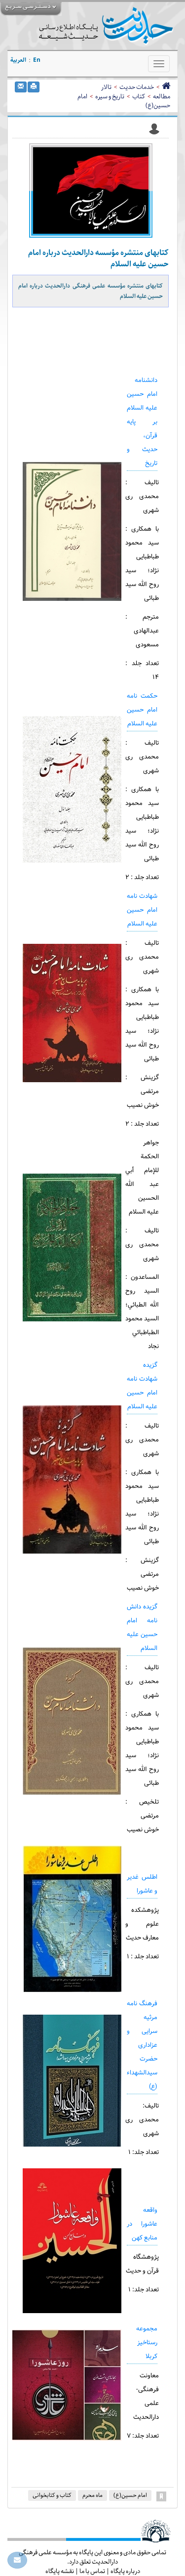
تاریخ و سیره (110, 96)
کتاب (139, 96)
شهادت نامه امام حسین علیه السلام (142, 910)
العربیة (18, 60)
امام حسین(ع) (130, 2495)
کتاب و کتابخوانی (52, 2495)
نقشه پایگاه (60, 2571)
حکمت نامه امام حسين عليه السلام (142, 710)
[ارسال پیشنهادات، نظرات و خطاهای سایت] (17, 2560)
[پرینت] (34, 87)
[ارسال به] (21, 87)
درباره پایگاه (125, 2571)
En (37, 60)
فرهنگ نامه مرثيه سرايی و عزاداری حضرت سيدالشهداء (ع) (142, 2045)
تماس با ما (92, 2571)
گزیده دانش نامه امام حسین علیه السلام (142, 1628)
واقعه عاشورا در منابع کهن (142, 2224)
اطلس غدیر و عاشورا (142, 1884)
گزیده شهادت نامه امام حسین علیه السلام (142, 1386)
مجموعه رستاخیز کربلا (147, 2343)
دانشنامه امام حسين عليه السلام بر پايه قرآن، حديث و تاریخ (142, 422)
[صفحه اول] (166, 87)
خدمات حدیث (137, 87)
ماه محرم (92, 2495)
